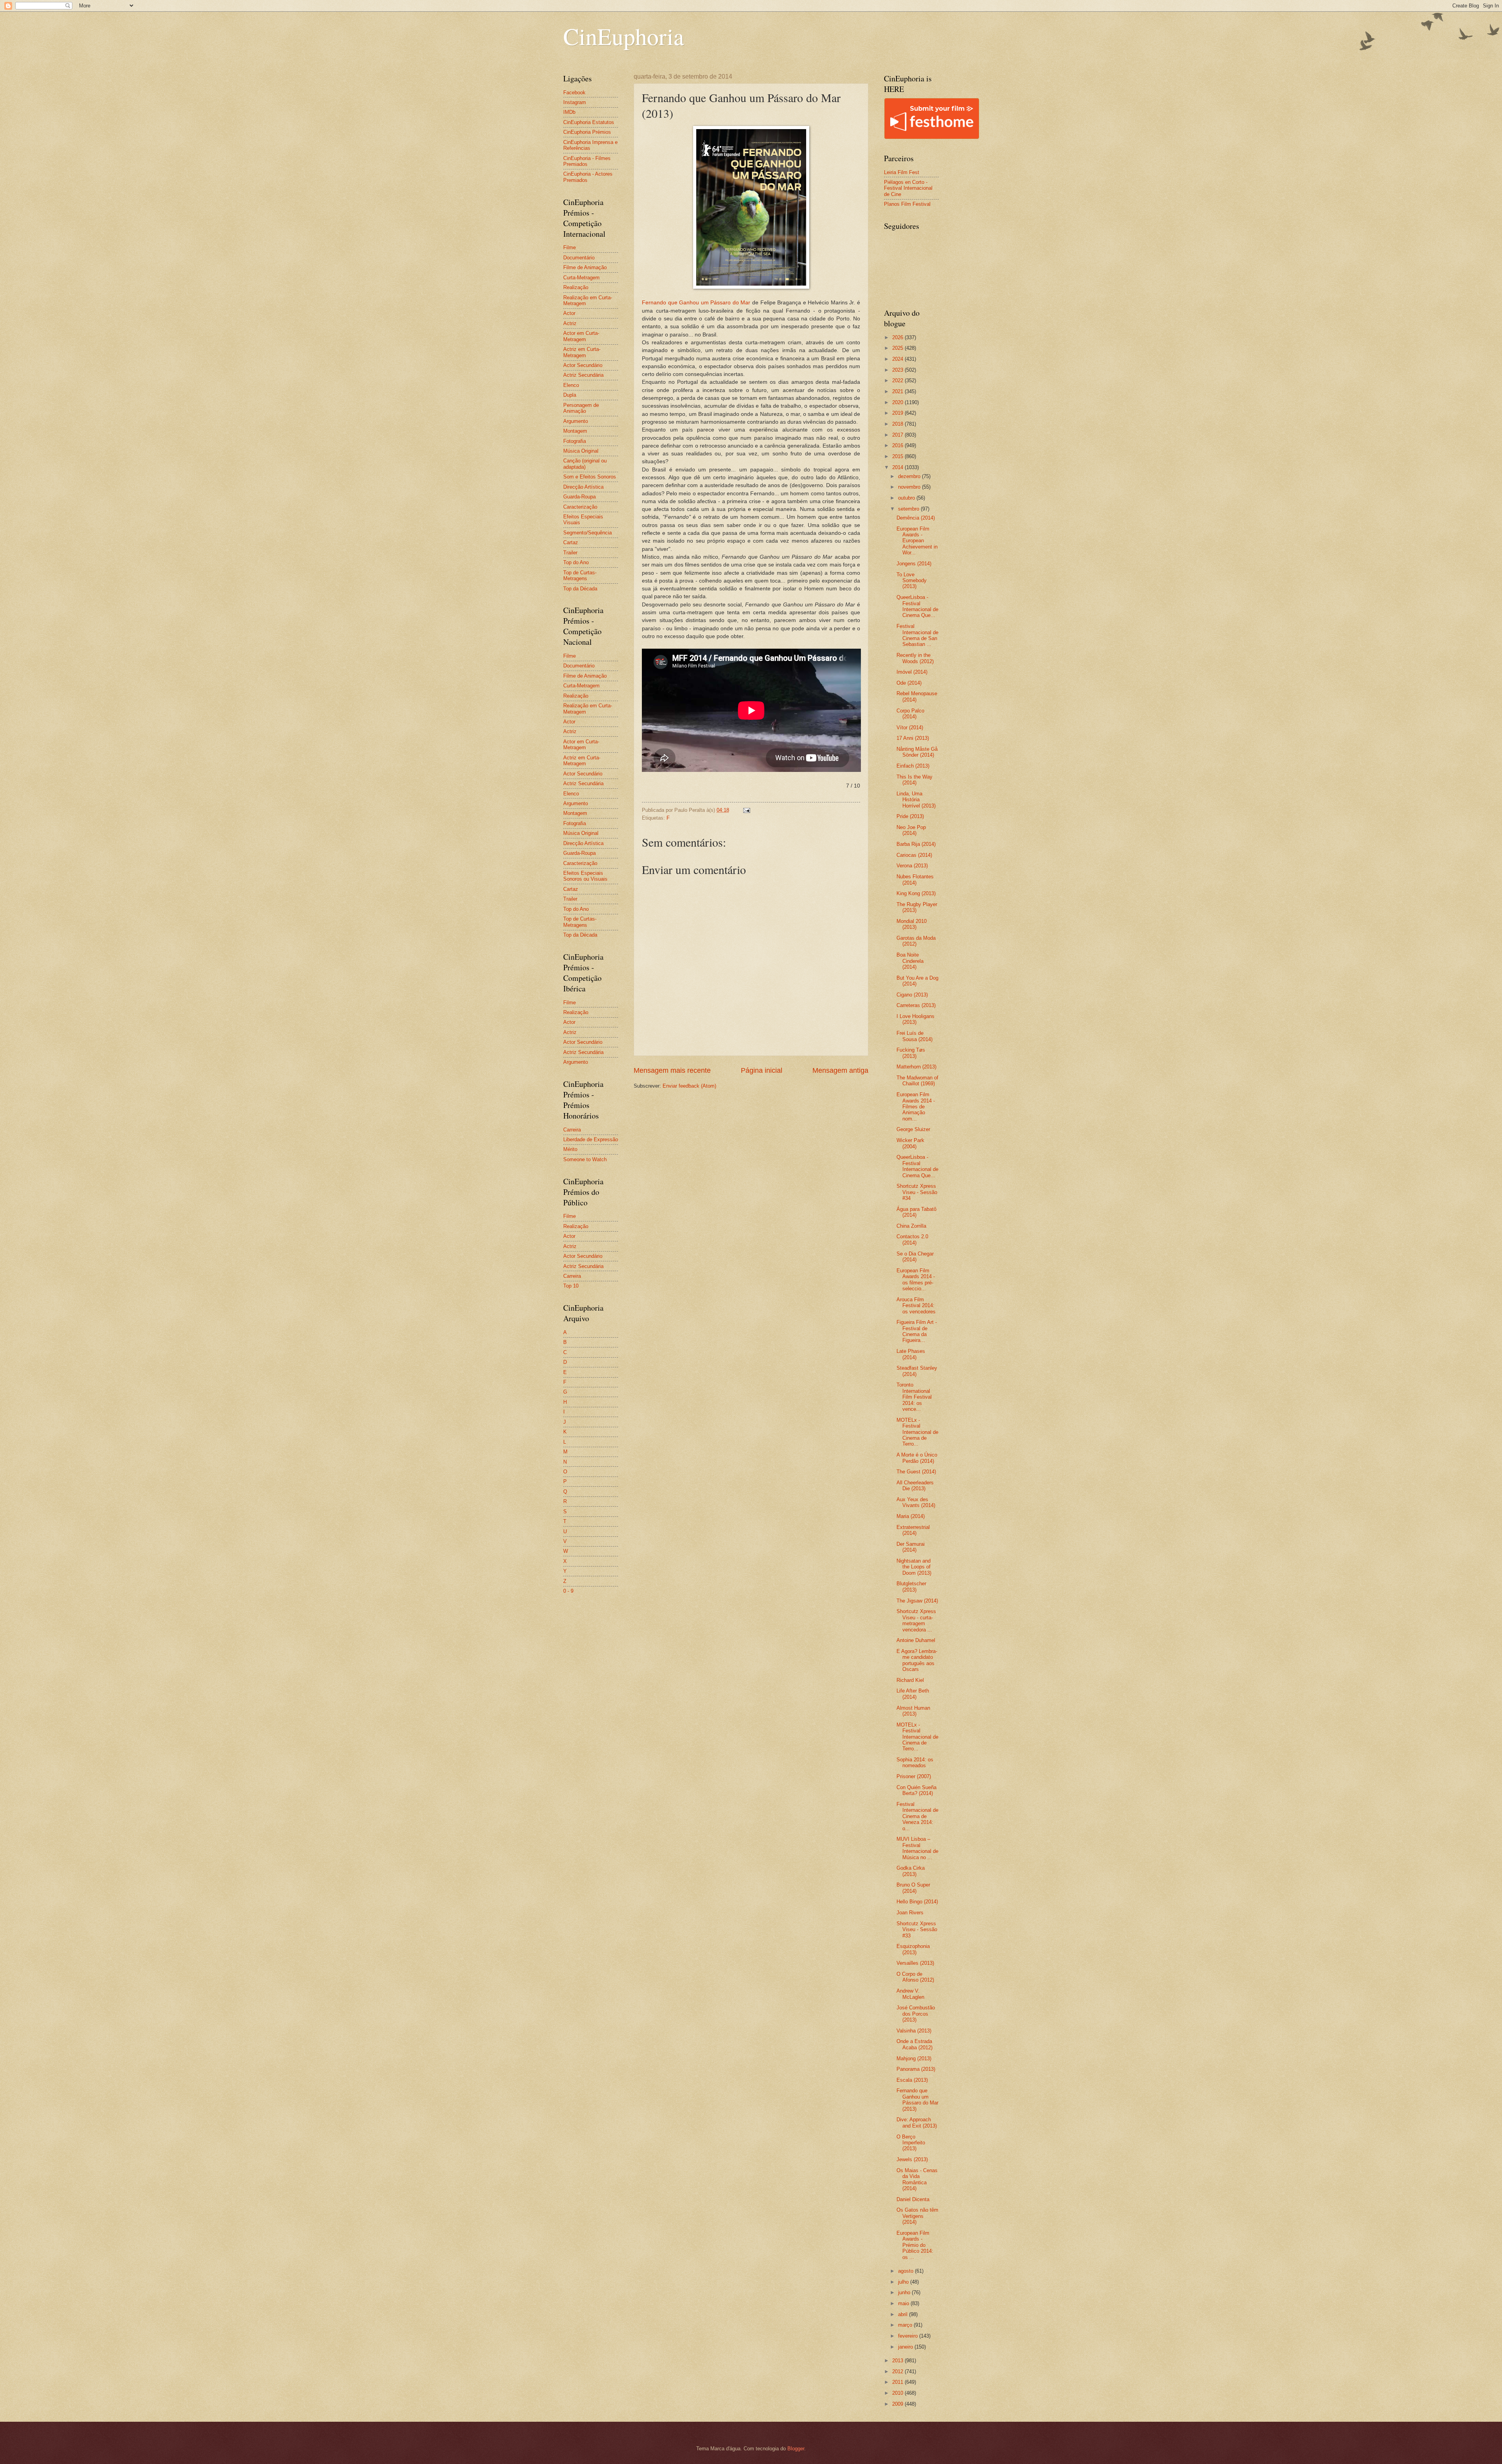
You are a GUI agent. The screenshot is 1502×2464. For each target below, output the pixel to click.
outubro (907, 498)
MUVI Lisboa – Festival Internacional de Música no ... (917, 1848)
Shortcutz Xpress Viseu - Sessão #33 (917, 1930)
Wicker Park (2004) (910, 1143)
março (906, 2325)
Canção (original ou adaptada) (585, 464)
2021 (898, 391)
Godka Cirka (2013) (911, 1871)
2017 (898, 435)
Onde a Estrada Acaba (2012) (914, 2044)
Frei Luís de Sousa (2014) (914, 1036)
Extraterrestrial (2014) (913, 1530)
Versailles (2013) (915, 1963)
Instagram (575, 102)
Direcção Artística (583, 487)
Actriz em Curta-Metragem (582, 352)
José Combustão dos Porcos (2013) (916, 2014)
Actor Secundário (583, 365)
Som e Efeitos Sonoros (590, 477)
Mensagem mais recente (672, 1070)
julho (904, 2282)
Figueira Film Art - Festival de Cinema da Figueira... (917, 1331)
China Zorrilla (911, 1226)
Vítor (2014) (910, 728)
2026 (898, 337)
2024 (898, 359)
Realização (576, 287)
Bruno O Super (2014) (913, 1888)
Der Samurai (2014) (911, 1547)
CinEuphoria (624, 36)
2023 (898, 370)
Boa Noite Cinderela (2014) (910, 961)
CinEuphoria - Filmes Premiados (587, 161)
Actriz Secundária (583, 375)
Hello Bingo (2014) (917, 1902)
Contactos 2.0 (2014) (912, 1239)
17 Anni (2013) (913, 738)
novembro (910, 487)
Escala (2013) (912, 2080)
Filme (570, 247)
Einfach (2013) (913, 766)
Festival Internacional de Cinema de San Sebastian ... (917, 635)
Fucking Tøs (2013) (911, 1053)
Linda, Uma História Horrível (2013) (916, 800)
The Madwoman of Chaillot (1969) (917, 1081)
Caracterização (580, 507)
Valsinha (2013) (914, 2031)
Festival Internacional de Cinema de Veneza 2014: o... (917, 1816)
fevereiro (909, 2336)
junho (905, 2292)
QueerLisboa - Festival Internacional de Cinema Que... (917, 606)
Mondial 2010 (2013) (912, 924)
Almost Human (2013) (913, 1711)
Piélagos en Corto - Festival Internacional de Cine (908, 188)
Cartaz (571, 542)
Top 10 (571, 1286)
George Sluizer (913, 1129)
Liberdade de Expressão (591, 1139)
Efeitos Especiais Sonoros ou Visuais (585, 876)
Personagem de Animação (581, 408)
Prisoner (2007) (914, 1776)
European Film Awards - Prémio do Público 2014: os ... (915, 2245)
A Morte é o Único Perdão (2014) (917, 1458)
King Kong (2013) (916, 893)
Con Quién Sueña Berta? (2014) (916, 1790)
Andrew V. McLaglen (910, 1994)
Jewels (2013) (912, 2159)
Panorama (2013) (916, 2069)
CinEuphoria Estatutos (589, 122)
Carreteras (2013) (916, 1005)
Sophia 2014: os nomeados (915, 1763)
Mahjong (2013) (914, 2058)
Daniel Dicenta (913, 2199)
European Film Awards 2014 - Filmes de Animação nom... (916, 1107)
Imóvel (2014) (912, 672)
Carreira (572, 1130)
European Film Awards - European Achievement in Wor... (917, 541)
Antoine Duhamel (916, 1640)
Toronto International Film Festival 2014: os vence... (914, 1397)
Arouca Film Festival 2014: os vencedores (916, 1306)
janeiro (906, 2347)
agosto (906, 2271)
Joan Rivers (910, 1913)
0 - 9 (568, 1591)
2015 (898, 456)
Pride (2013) (910, 816)
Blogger (796, 2449)
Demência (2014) (916, 518)
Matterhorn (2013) (916, 1067)
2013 (898, 2361)
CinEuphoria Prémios (587, 132)
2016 (898, 445)
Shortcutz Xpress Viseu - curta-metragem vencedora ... (916, 1620)
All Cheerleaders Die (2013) (915, 1486)
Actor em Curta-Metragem (581, 336)
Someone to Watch (585, 1159)
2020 (898, 402)
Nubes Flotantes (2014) (915, 879)
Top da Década (580, 589)
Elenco (571, 385)
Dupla (570, 395)
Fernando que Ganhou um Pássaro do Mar (696, 303)
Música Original (581, 451)
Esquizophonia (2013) (913, 1949)
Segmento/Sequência (588, 533)
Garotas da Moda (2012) (916, 941)
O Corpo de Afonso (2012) (915, 1977)
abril (904, 2314)
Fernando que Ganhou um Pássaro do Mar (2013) (917, 2100)
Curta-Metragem (581, 278)
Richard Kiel (910, 1680)
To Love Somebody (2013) (912, 581)
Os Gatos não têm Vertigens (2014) (917, 2216)
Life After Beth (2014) (913, 1694)
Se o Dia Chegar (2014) (915, 1257)
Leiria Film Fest (902, 172)
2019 (898, 413)
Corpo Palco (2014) (910, 714)
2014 (898, 467)
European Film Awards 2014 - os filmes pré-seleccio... (916, 1280)
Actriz (570, 323)
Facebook (574, 93)
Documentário (579, 258)
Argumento (576, 421)
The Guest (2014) (916, 1472)
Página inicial (762, 1070)
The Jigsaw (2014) (917, 1601)
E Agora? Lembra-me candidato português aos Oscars (917, 1660)
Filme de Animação (585, 267)
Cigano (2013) (912, 995)
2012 (898, 2371)
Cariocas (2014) (914, 855)
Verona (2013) (912, 866)
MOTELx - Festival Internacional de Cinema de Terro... (917, 1432)
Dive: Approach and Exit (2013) (917, 2122)
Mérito (570, 1149)
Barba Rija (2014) (916, 844)
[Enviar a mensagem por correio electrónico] (746, 810)
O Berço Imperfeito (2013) (911, 2143)
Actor (569, 313)
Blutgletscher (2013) (911, 1586)
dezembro (910, 476)
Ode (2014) (909, 683)
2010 (898, 2393)
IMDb (569, 112)
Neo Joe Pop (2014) (911, 830)
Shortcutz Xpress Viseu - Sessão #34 (917, 1192)
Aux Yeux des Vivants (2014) (916, 1502)
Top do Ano (576, 562)
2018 (898, 424)
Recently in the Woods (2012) (915, 658)
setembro (909, 509)
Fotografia (575, 441)
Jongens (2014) (914, 564)
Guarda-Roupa (579, 497)
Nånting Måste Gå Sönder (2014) (917, 752)
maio (904, 2303)
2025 (898, 348)
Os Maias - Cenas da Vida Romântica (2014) (917, 2179)
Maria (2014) (911, 1516)
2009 (898, 2404)
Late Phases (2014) (911, 1354)
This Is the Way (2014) (914, 780)
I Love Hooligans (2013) (915, 1019)
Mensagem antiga (840, 1070)
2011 (898, 2382)
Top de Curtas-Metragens (580, 576)
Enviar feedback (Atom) (689, 1086)
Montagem (575, 431)
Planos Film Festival (907, 204)
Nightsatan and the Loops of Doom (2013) (914, 1567)
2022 (898, 380)
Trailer (570, 553)
